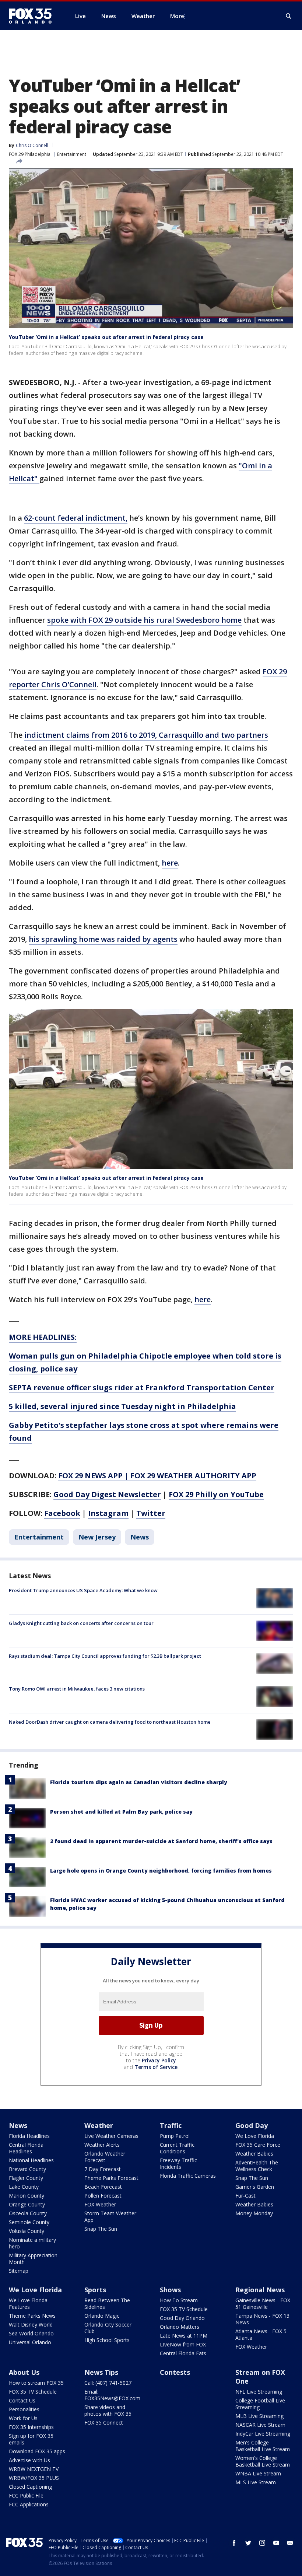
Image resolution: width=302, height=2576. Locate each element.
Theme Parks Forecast (111, 2178)
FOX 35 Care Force (258, 2145)
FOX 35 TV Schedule (184, 2309)
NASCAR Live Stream (260, 2425)
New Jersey (97, 1537)
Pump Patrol (175, 2136)
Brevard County (27, 2169)
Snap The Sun (101, 2229)
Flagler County (26, 2178)
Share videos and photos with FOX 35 (108, 2410)
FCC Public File (26, 2495)
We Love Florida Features (28, 2304)
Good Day (252, 2125)
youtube (276, 2543)
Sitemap (19, 2271)
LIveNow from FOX (183, 2344)
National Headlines (31, 2160)
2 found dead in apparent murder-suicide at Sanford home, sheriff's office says (161, 1841)
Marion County (27, 2196)
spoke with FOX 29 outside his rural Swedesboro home (144, 620)
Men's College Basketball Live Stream (263, 2446)
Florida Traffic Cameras (188, 2176)
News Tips (101, 2372)
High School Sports (107, 2340)
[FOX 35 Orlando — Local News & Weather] (33, 16)
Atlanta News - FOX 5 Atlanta (261, 2334)
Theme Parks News (32, 2316)
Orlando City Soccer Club (108, 2328)
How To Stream (179, 2300)
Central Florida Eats (183, 2353)
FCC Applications (29, 2504)
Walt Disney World (31, 2325)
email (290, 2543)
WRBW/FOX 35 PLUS (34, 2478)
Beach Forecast (103, 2187)
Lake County (24, 2187)
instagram (262, 2543)
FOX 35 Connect (104, 2423)
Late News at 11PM (184, 2336)
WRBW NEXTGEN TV (34, 2469)
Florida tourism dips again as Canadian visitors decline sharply (139, 1782)
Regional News (260, 2290)
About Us (24, 2372)
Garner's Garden (255, 2187)
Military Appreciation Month (33, 2259)
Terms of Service (156, 2067)
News (140, 1537)
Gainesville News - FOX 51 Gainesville (263, 2304)
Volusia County (27, 2231)
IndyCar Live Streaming (263, 2434)
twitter (248, 2543)
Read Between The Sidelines (107, 2304)
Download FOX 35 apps (37, 2451)
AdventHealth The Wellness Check (257, 2166)
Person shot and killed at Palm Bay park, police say (121, 1812)
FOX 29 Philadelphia (30, 154)
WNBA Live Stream (258, 2473)
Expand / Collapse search (289, 16)
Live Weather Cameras (111, 2136)
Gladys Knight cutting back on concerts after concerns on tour (81, 1623)
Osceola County (28, 2213)
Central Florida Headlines (26, 2148)
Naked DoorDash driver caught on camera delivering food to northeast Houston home (110, 1722)
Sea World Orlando (31, 2333)
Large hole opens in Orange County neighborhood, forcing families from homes (161, 1871)
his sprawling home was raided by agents (103, 939)
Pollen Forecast (103, 2196)
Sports (95, 2290)
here (170, 863)
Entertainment (72, 154)
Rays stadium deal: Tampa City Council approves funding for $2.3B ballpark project (105, 1656)
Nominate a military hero (32, 2243)
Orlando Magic (102, 2316)
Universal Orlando (30, 2342)
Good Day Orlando (182, 2318)
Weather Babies (254, 2154)
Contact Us (22, 2400)
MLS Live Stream (256, 2482)
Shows (170, 2290)
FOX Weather (100, 2204)
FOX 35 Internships (31, 2427)
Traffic (171, 2125)
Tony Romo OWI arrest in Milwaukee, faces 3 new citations (77, 1689)
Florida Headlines (29, 2136)
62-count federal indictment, (76, 518)
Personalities (24, 2409)
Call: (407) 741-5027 (108, 2383)
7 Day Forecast (103, 2169)
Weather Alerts (102, 2145)
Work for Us (23, 2418)
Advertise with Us (29, 2460)
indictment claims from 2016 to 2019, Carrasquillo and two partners (146, 735)
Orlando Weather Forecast (105, 2157)
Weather (99, 2125)
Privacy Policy (159, 2060)
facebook (234, 2543)
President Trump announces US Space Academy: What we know (83, 1590)
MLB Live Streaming (259, 2416)
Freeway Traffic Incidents (178, 2163)
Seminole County (29, 2222)
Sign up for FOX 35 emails (31, 2439)
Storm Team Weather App (110, 2217)
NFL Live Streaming (259, 2392)
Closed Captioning (30, 2487)
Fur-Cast (245, 2196)
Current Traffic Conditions (177, 2148)
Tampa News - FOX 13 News (262, 2319)
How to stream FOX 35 (36, 2383)
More (177, 16)
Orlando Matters (180, 2327)
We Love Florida (255, 2136)
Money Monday (254, 2213)
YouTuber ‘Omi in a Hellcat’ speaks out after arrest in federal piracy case (106, 337)
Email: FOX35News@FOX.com (112, 2395)
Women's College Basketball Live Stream (263, 2461)
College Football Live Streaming (260, 2404)
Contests (175, 2372)
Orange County (27, 2204)
